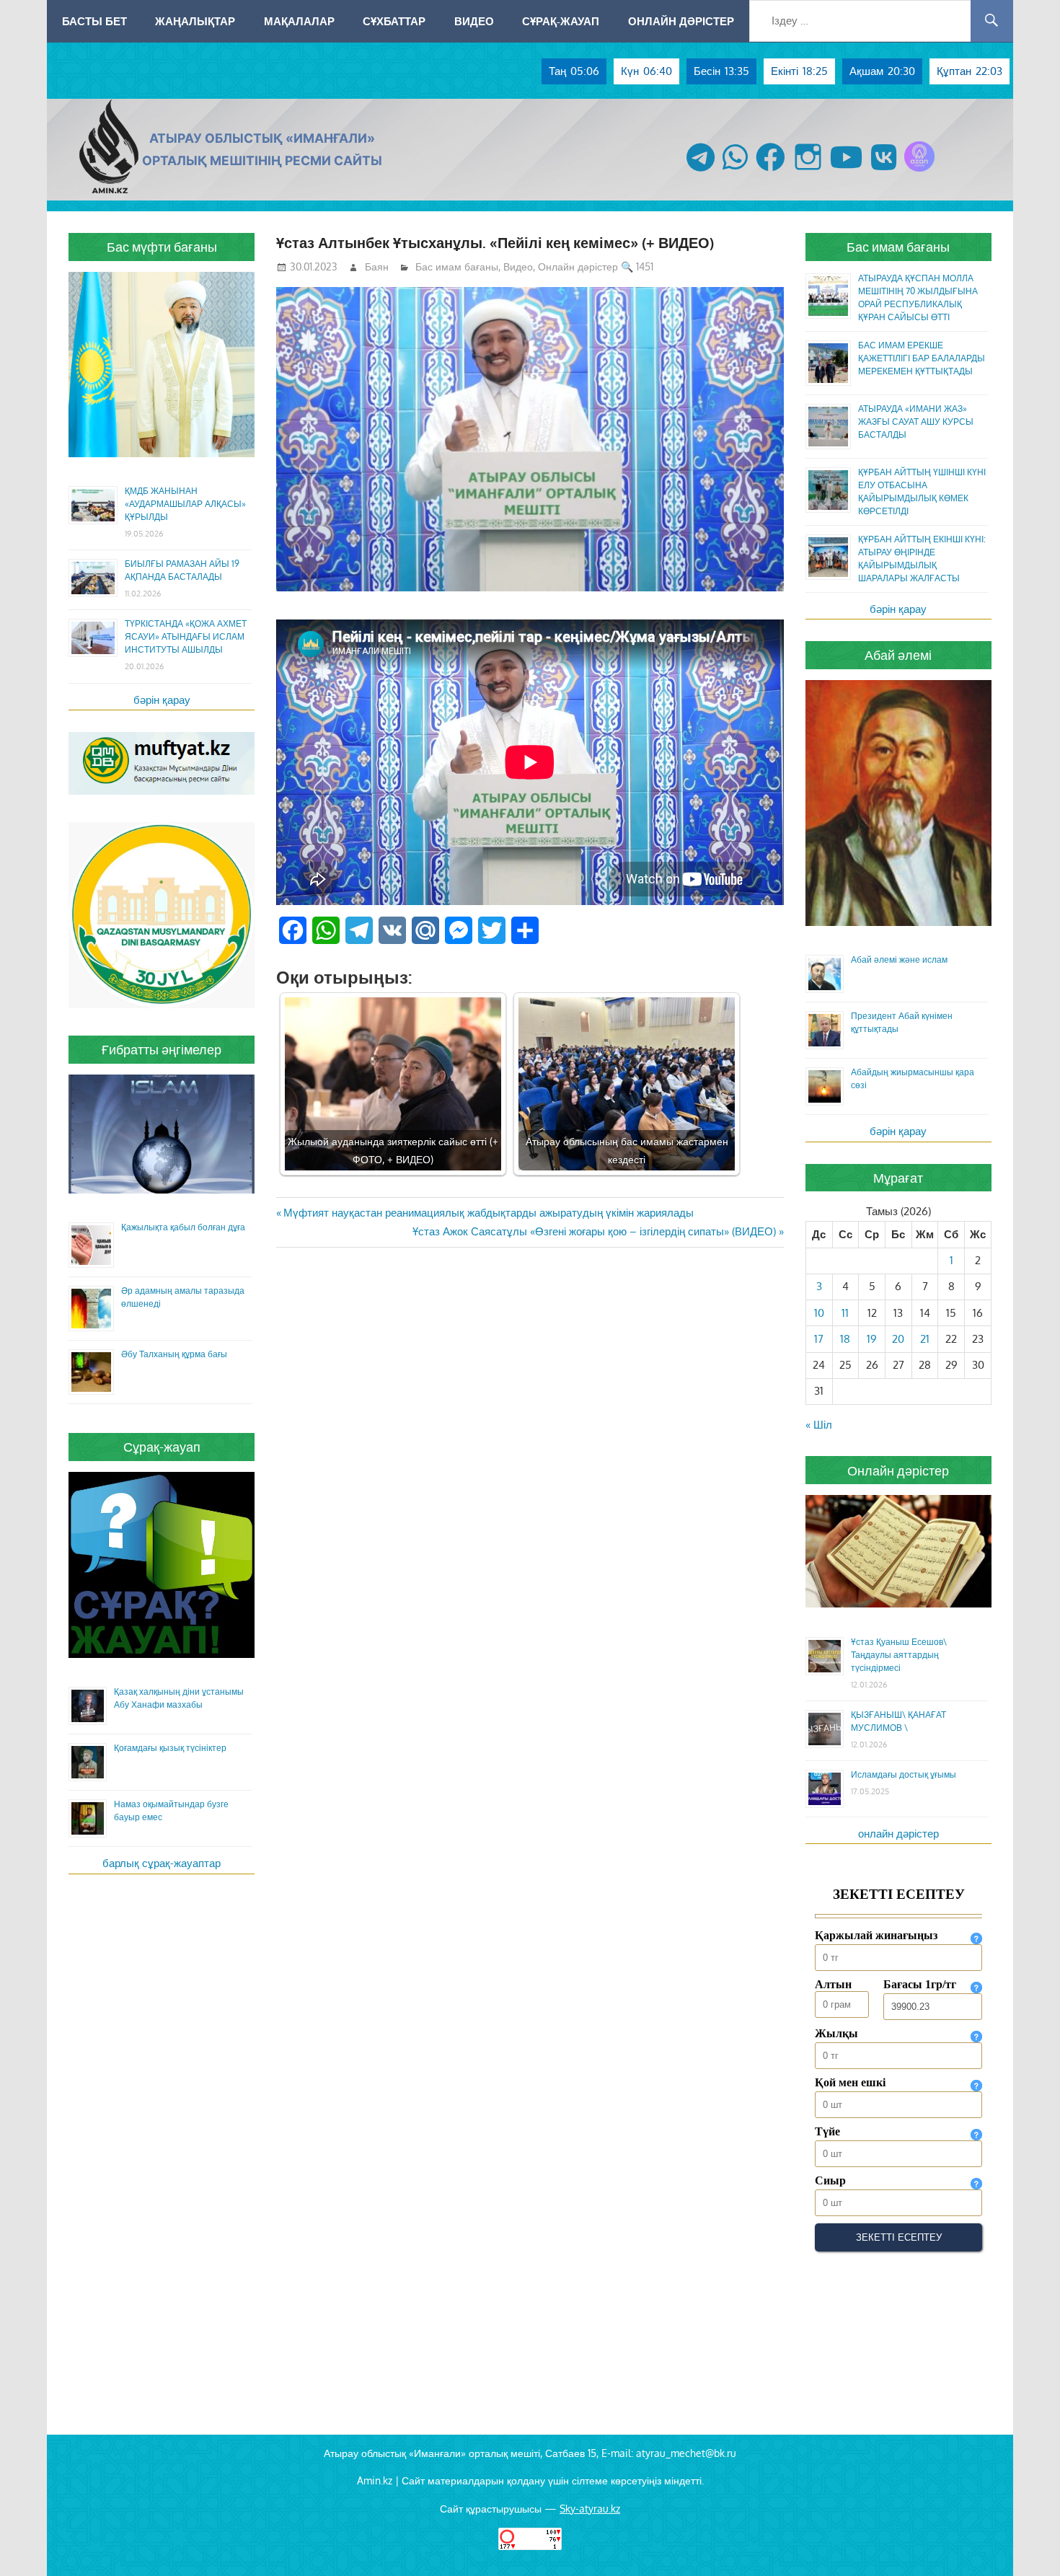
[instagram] (808, 171)
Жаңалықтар (195, 21)
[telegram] (701, 171)
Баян (377, 266)
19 (872, 1339)
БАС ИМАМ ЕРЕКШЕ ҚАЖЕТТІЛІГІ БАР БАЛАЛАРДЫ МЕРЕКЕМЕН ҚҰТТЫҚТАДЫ (922, 358)
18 (845, 1339)
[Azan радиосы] (919, 171)
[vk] (884, 171)
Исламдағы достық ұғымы (904, 1774)
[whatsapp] (735, 171)
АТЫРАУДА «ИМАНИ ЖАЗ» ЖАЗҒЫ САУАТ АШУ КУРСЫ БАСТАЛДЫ (916, 422)
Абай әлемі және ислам (899, 960)
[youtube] (847, 171)
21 (925, 1339)
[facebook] (770, 171)
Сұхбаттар (394, 21)
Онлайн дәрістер (681, 21)
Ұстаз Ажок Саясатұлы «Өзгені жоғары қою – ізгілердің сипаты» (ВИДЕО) (594, 1231)
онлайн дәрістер (898, 1834)
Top (1026, 2542)
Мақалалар (299, 21)
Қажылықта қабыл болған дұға (183, 1227)
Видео (474, 21)
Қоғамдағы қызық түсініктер (170, 1748)
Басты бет (94, 21)
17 (819, 1339)
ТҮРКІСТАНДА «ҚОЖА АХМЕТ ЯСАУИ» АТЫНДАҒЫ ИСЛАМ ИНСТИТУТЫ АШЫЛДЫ (186, 636)
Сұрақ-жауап (561, 21)
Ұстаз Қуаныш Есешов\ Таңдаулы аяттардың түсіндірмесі (899, 1655)
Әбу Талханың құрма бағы (174, 1354)
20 (898, 1339)
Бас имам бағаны (457, 266)
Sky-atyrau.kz (590, 2509)
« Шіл (819, 1425)
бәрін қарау (162, 700)
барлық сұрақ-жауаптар (162, 1863)
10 (819, 1313)
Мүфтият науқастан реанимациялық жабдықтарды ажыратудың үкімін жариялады (488, 1213)
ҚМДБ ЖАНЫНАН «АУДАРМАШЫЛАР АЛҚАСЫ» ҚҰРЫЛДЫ (185, 504)
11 (845, 1313)
